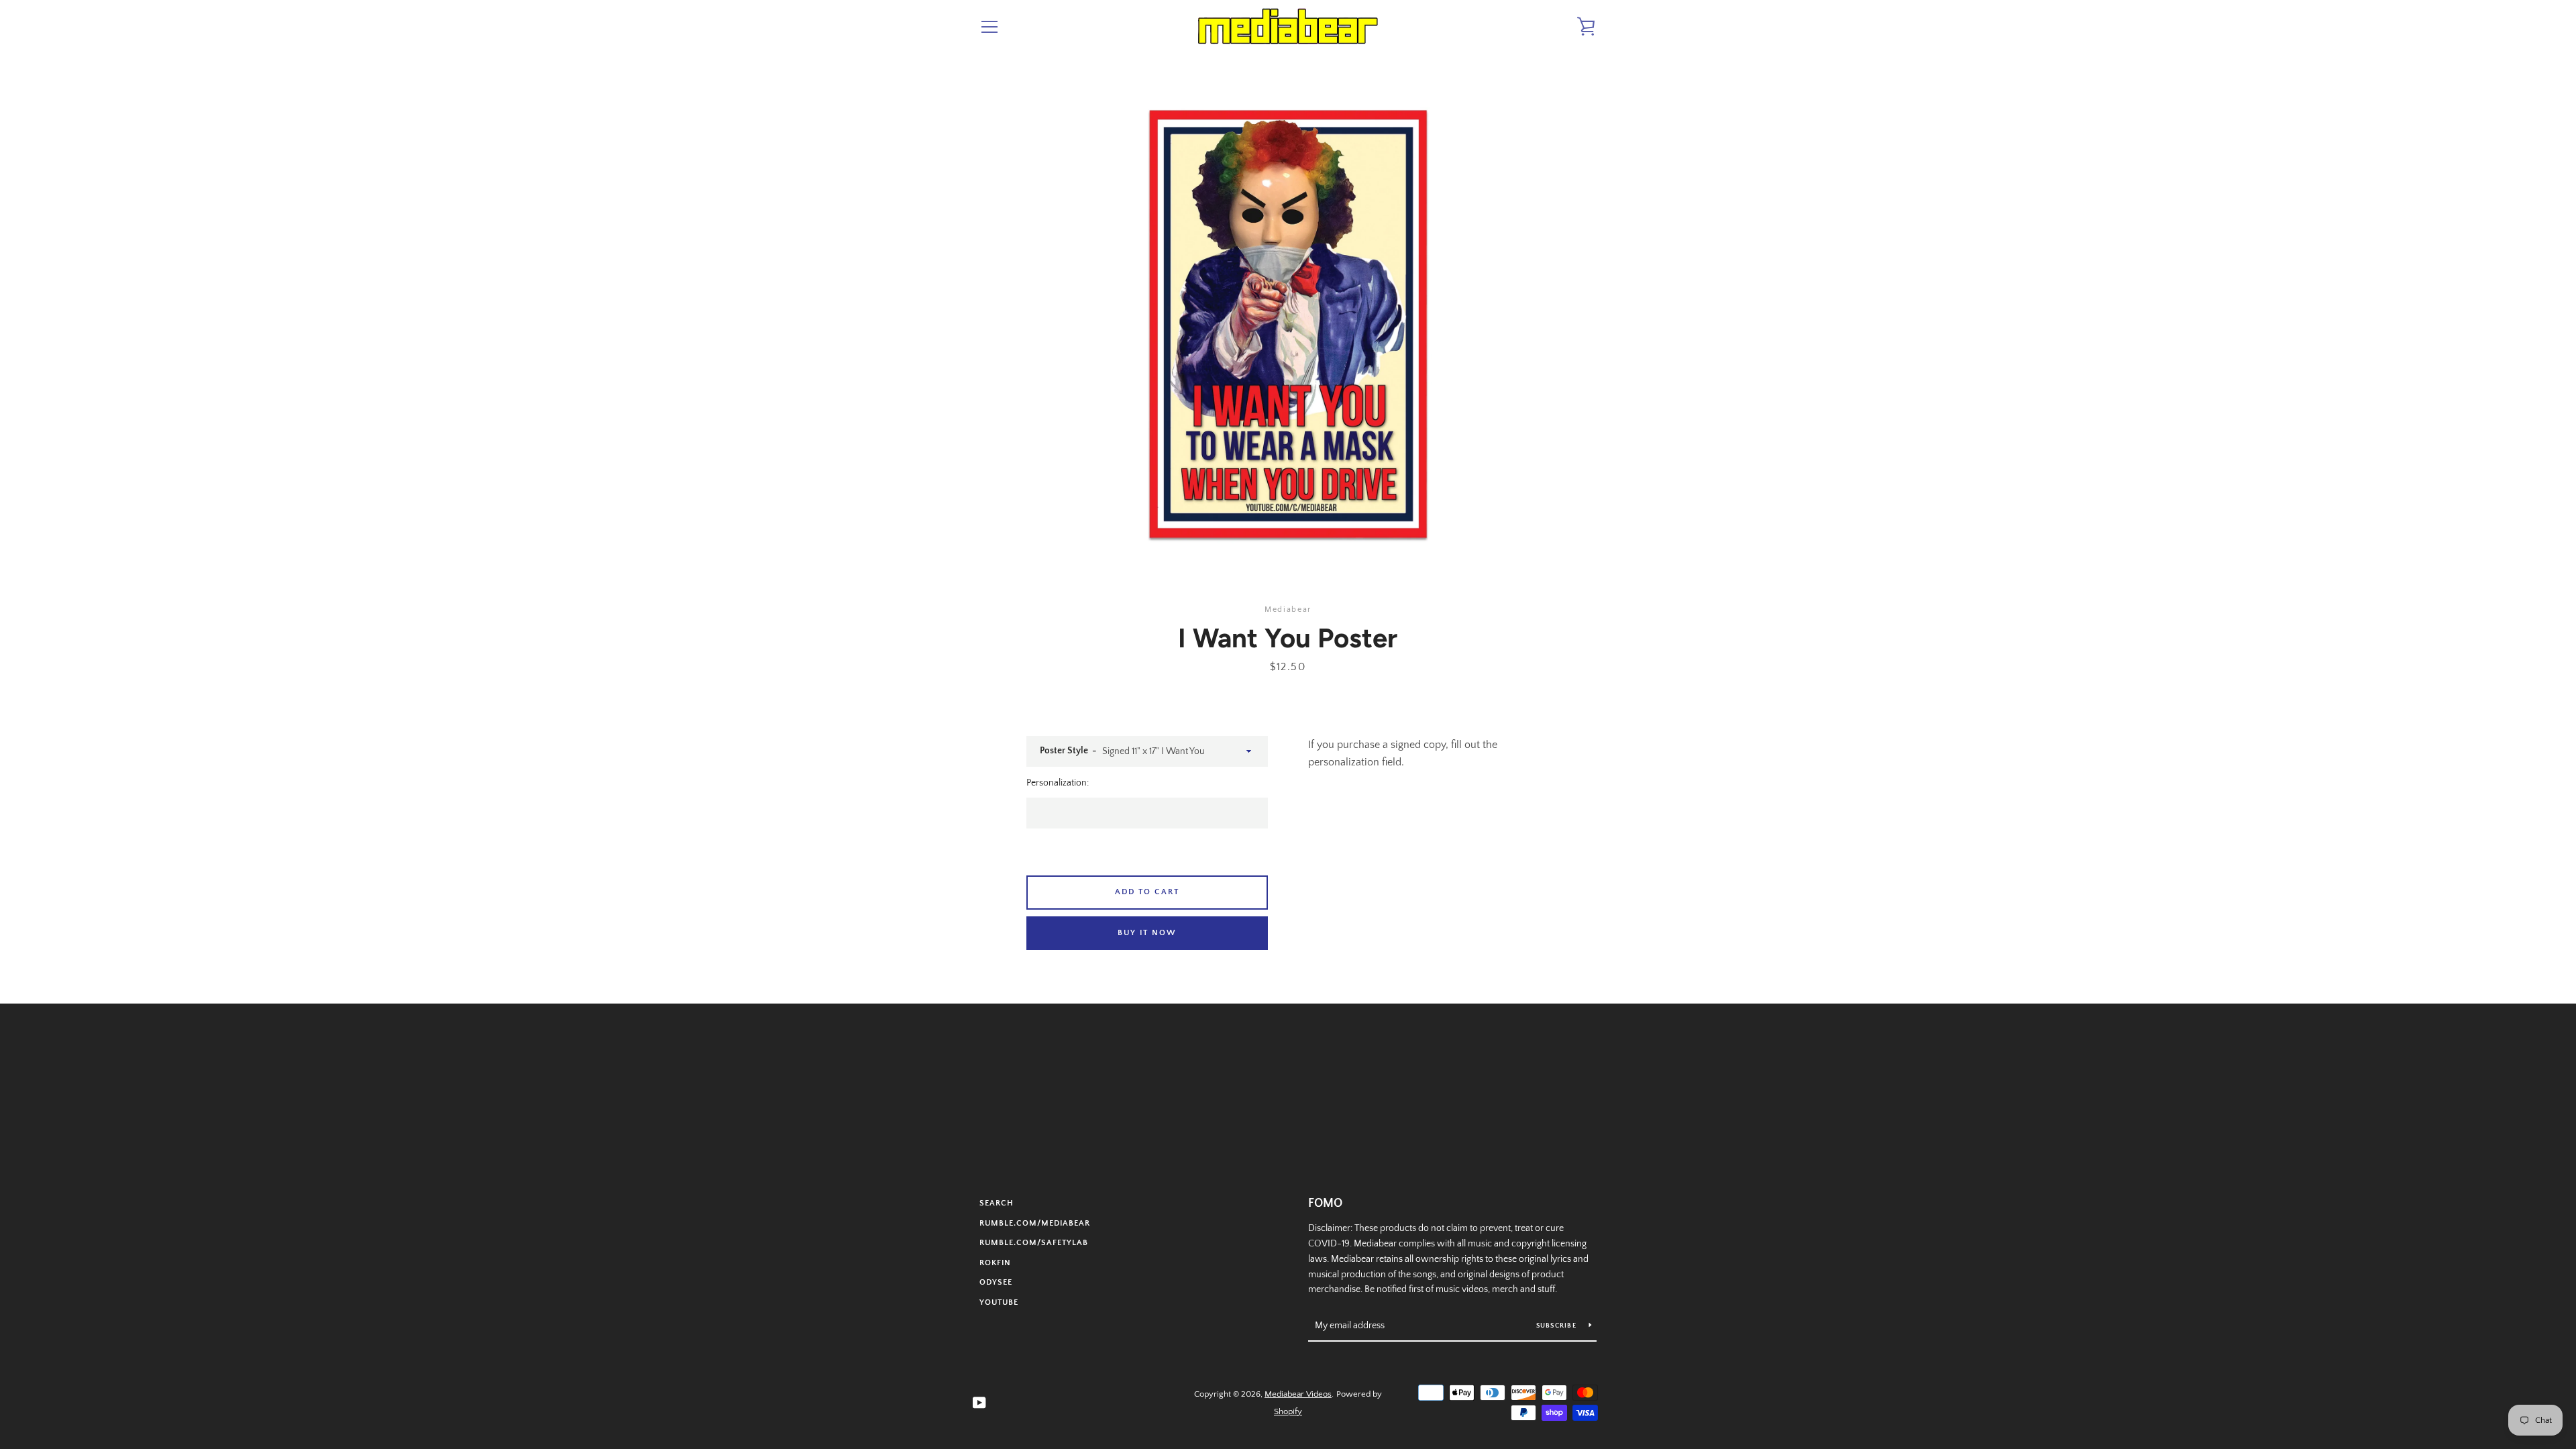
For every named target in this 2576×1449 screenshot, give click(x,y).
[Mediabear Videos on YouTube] (979, 1402)
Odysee (996, 1282)
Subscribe (1558, 1326)
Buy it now (1147, 933)
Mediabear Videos (1298, 1394)
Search (997, 1203)
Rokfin (995, 1263)
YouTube (999, 1302)
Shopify (1288, 1411)
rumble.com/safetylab (1034, 1243)
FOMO (1325, 1203)
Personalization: (1058, 783)
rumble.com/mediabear (1035, 1223)
